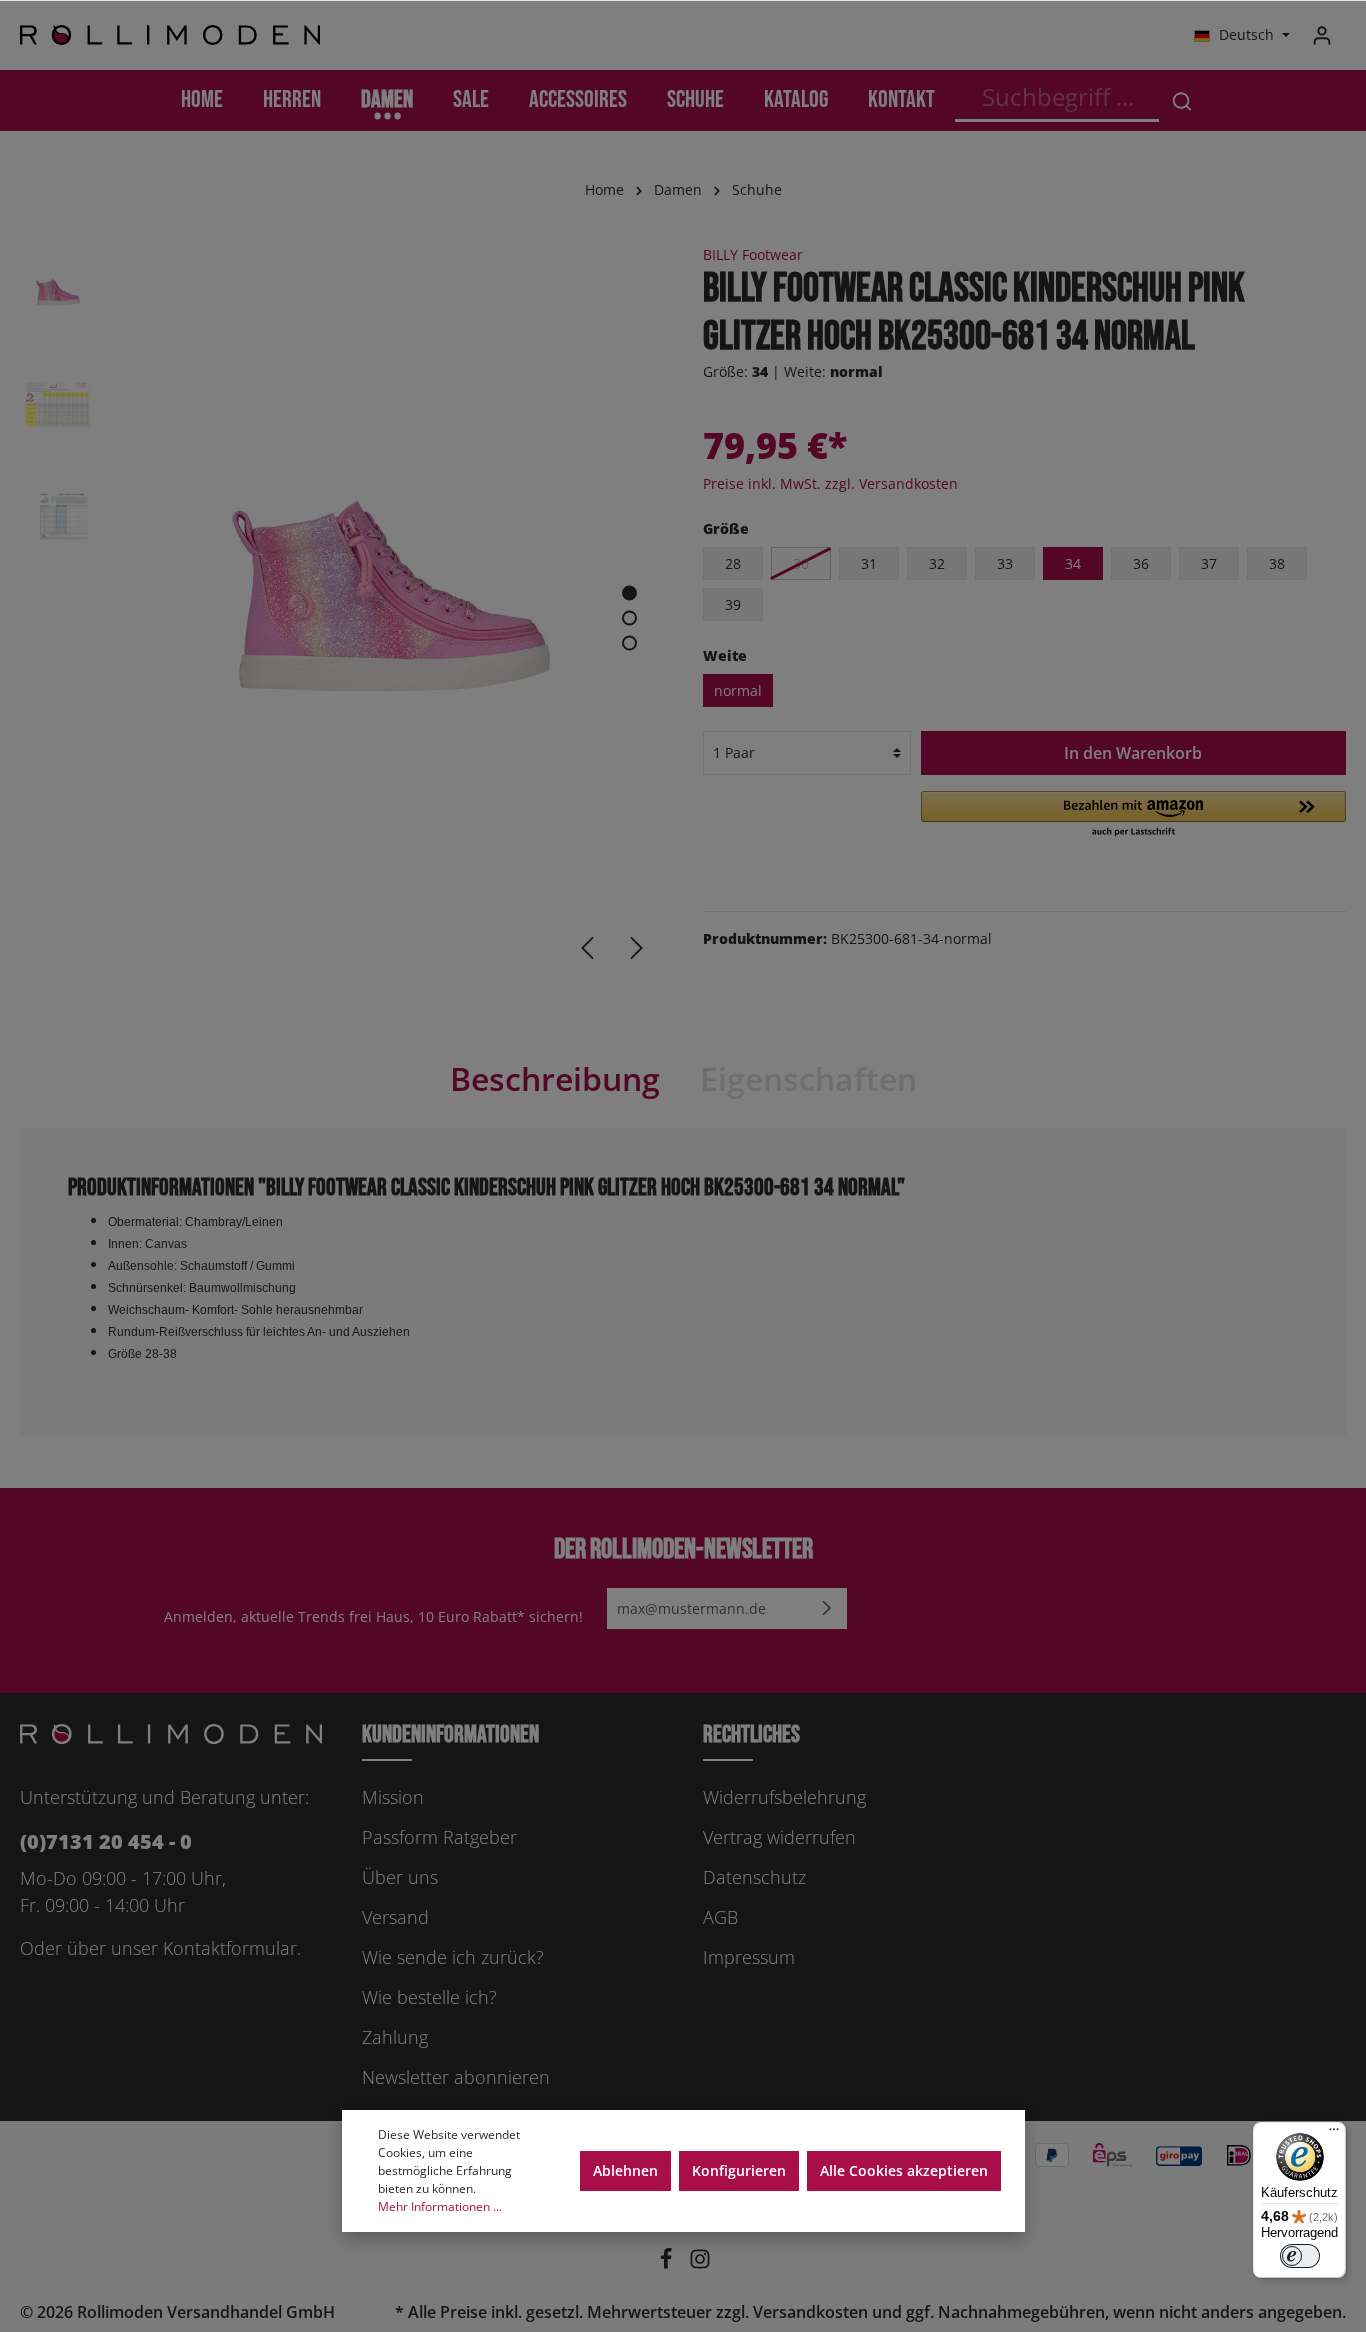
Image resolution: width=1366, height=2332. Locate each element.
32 (937, 563)
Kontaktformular (230, 1948)
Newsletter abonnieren (456, 2077)
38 (1277, 563)
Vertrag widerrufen (779, 1837)
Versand (395, 1917)
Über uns (400, 1877)
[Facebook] (668, 2264)
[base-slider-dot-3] (629, 643)
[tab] (555, 1079)
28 (733, 563)
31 (869, 563)
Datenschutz (754, 1877)
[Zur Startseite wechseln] (170, 35)
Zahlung (395, 2037)
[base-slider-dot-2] (629, 618)
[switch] (1300, 2256)
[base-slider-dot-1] (629, 593)
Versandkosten (810, 2312)
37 (1209, 563)
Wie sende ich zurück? (453, 1957)
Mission (393, 1797)
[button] (1133, 815)
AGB (720, 1917)
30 (801, 563)
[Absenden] (827, 1608)
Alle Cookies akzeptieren (904, 2170)
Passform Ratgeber (439, 1837)
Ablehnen (625, 2170)
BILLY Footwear (753, 254)
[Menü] (1334, 2134)
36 (1141, 563)
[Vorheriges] (587, 948)
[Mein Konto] (1322, 35)
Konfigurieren (739, 2170)
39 (733, 604)
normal (738, 690)
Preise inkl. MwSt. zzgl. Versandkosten (830, 483)
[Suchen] (1182, 100)
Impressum (749, 1957)
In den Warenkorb (1133, 753)
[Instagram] (700, 2264)
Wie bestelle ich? (429, 1997)
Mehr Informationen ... (440, 2206)
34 (1073, 563)
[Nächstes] (637, 948)
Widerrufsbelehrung (784, 1797)
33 (1005, 563)
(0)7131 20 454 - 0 (106, 1841)
